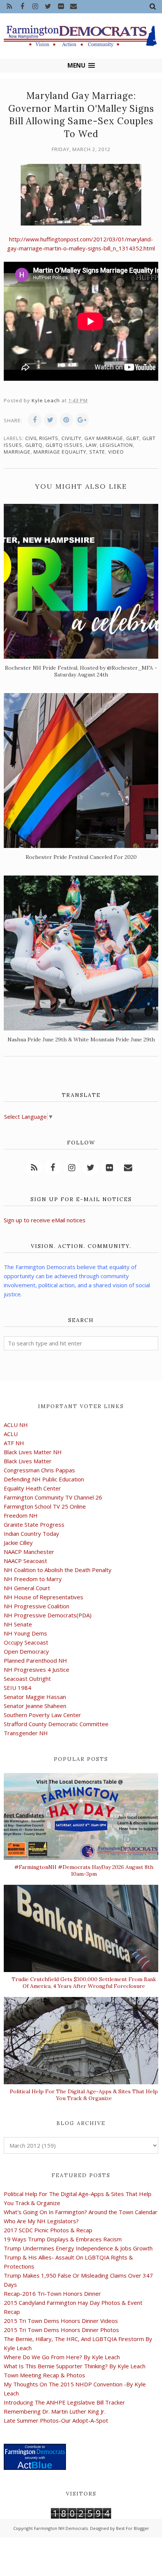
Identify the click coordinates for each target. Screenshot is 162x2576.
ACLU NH (16, 1425)
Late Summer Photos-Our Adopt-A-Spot (56, 2420)
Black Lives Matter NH (33, 1452)
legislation (116, 445)
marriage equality (60, 452)
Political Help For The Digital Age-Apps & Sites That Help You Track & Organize (84, 2095)
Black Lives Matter (28, 1461)
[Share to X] (50, 420)
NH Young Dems (25, 1633)
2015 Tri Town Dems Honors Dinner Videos (61, 2321)
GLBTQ (34, 445)
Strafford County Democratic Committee (56, 1724)
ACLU (11, 1434)
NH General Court (27, 1588)
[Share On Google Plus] (82, 420)
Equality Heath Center (32, 1488)
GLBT (133, 438)
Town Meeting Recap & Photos (44, 2375)
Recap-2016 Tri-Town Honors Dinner (52, 2293)
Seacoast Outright (27, 1679)
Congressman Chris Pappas (39, 1470)
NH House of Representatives (44, 1597)
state (97, 452)
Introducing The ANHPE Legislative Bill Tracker (64, 2402)
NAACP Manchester (29, 1552)
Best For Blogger (133, 2528)
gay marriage (104, 438)
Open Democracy (26, 1651)
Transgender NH (26, 1733)
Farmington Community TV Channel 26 (53, 1497)
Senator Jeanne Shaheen (35, 1706)
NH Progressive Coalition (37, 1606)
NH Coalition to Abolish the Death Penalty (58, 1570)
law (91, 445)
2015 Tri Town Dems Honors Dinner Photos (61, 2330)
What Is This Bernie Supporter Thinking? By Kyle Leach (75, 2366)
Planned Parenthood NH (35, 1660)
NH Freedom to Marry (33, 1579)
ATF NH (14, 1443)
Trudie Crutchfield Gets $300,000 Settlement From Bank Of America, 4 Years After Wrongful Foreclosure (84, 1983)
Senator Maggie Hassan (35, 1697)
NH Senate (18, 1624)
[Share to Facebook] (35, 420)
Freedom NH (21, 1515)
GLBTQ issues (64, 445)
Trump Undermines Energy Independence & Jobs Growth (78, 2248)
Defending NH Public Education (44, 1479)
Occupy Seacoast (26, 1642)
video (116, 452)
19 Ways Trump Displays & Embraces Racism (63, 2239)
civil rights (42, 438)
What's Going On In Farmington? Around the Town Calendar (81, 2212)
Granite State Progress (34, 1524)
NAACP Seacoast (25, 1561)
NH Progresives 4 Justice (37, 1669)
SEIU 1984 (18, 1688)
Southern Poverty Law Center (42, 1715)
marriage (17, 452)
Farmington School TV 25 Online (45, 1506)
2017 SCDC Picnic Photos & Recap (48, 2230)
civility (71, 438)
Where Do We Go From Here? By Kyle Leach (62, 2357)
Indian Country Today (31, 1534)
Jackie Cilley (18, 1543)
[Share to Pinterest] (66, 420)
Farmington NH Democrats (61, 2528)
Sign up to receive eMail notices (45, 1220)
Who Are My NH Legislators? (41, 2221)
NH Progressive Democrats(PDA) (48, 1615)
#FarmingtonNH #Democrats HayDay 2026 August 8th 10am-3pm (84, 1870)
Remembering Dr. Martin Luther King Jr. (55, 2411)
